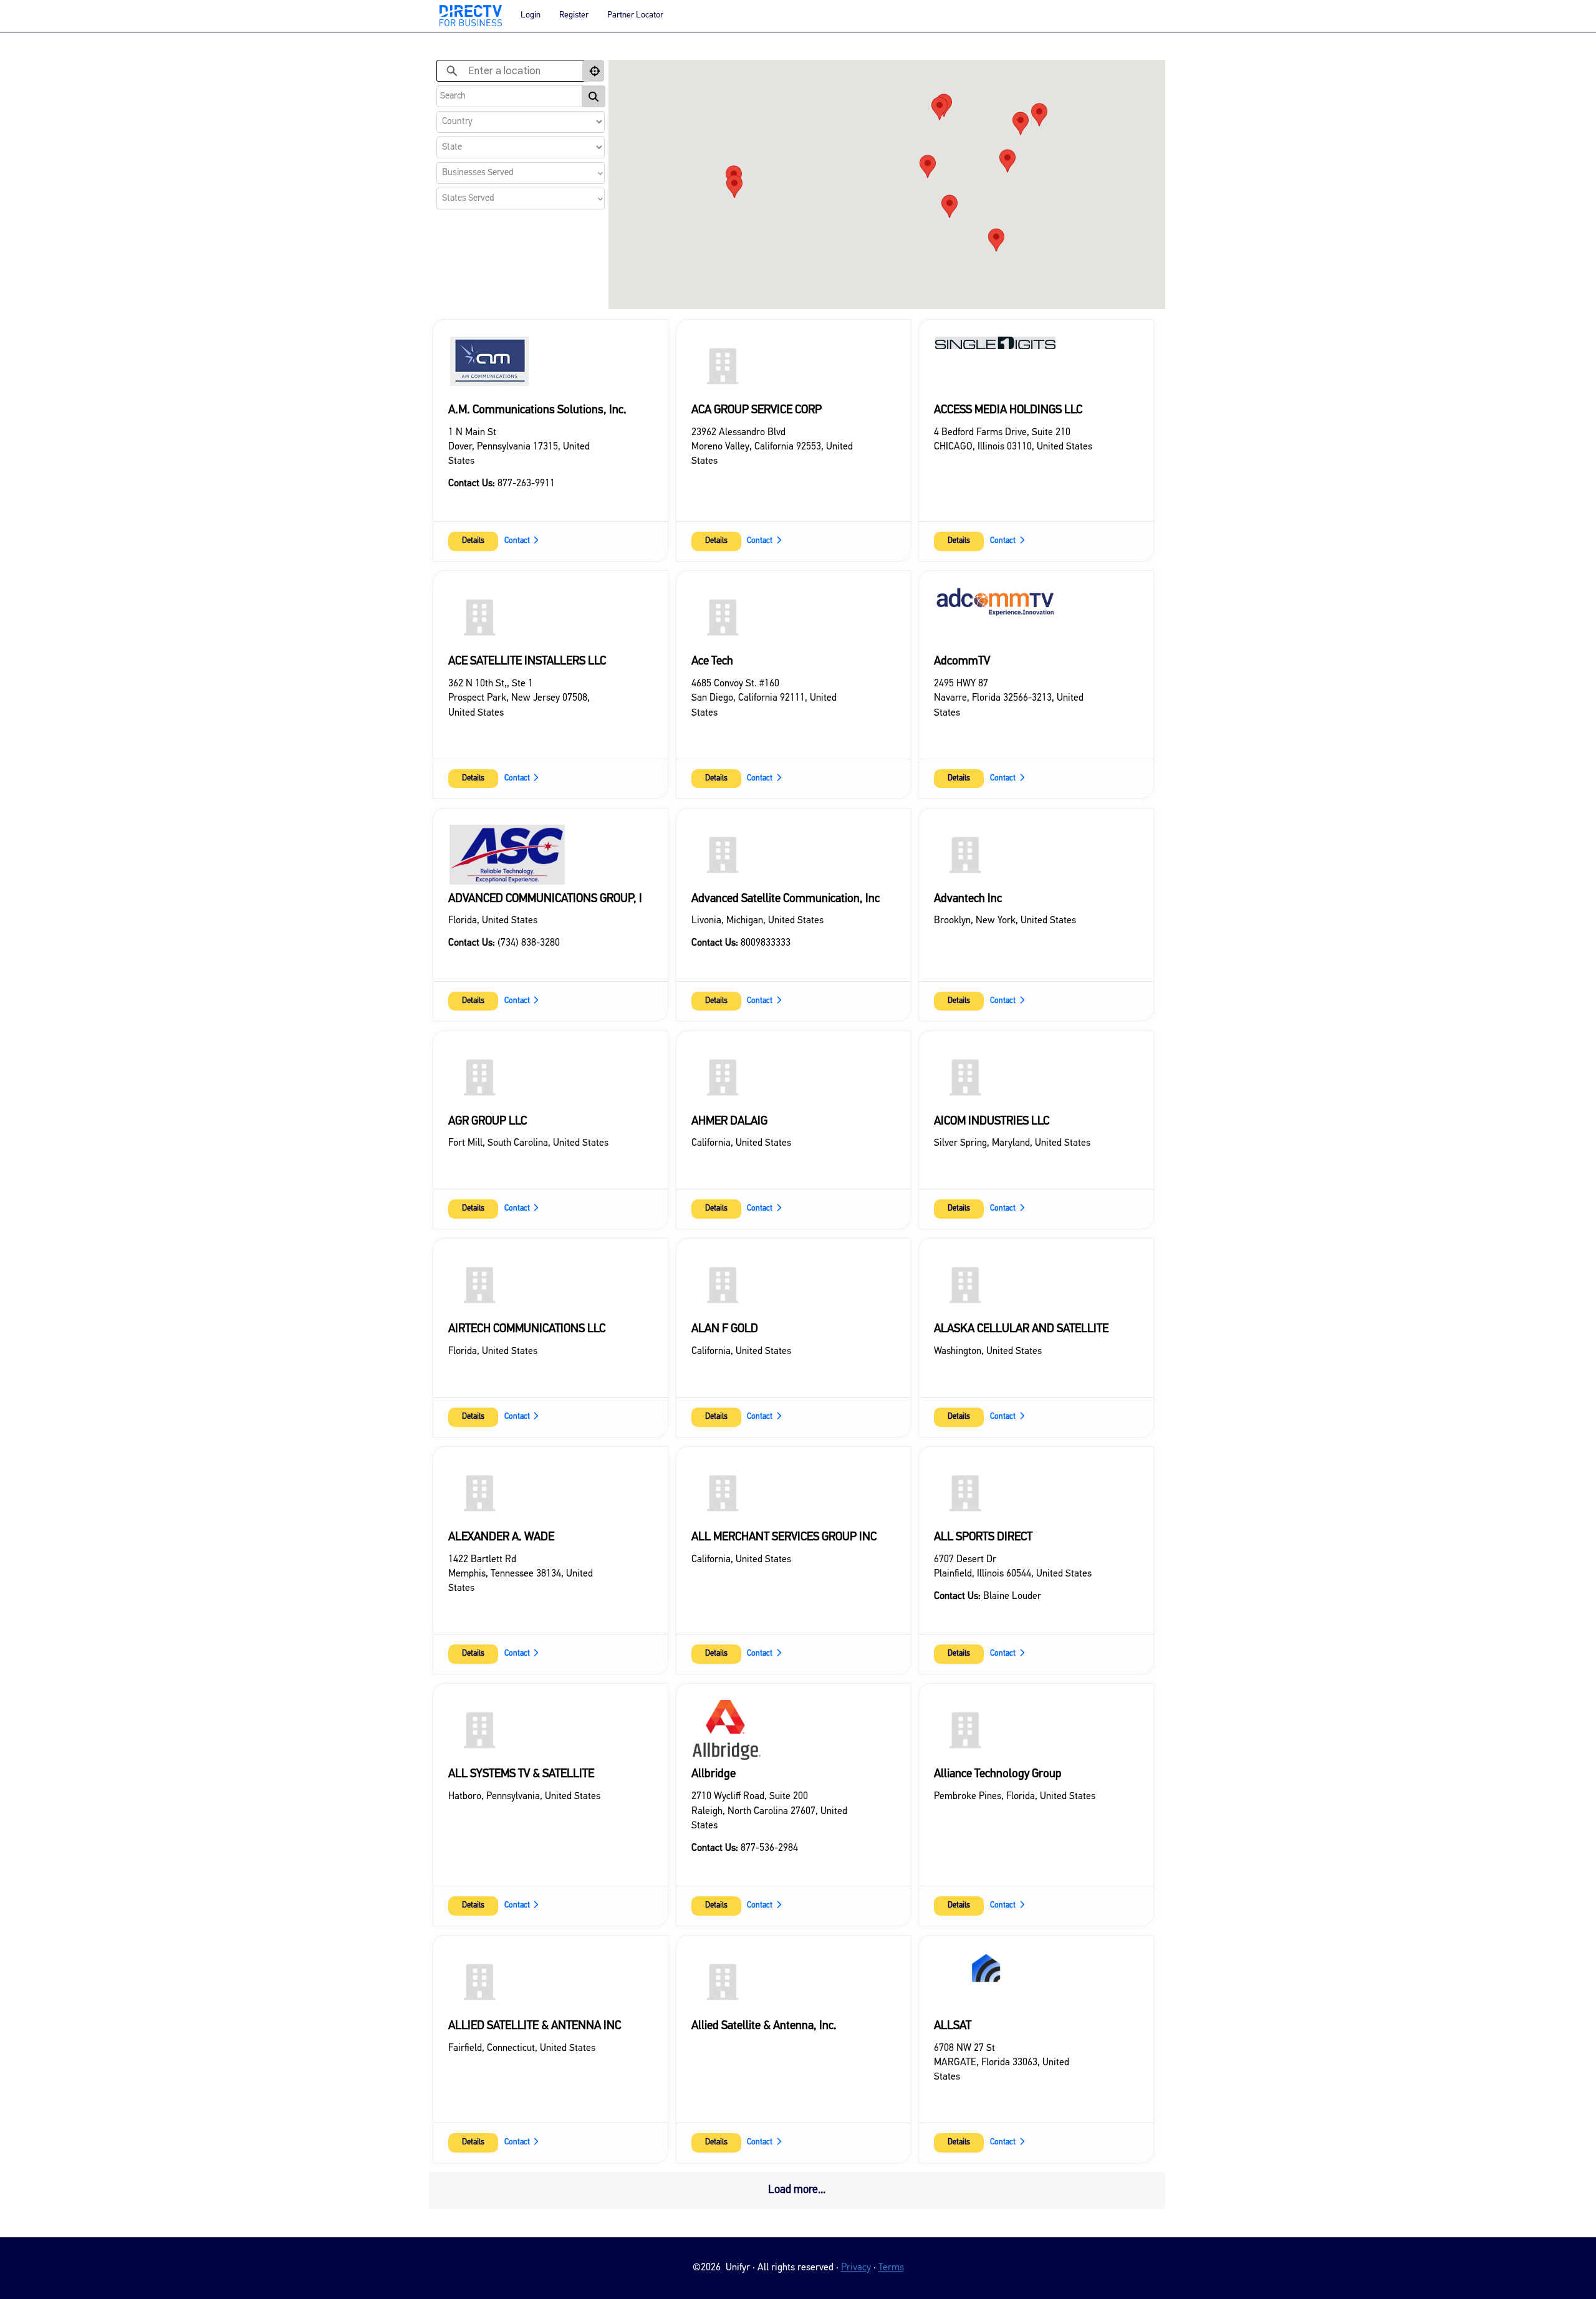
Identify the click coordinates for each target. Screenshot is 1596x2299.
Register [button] (574, 15)
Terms (891, 2268)
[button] (1021, 123)
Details (473, 541)
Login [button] (531, 15)
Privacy (856, 2268)
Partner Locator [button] (635, 15)
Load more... (797, 2190)
